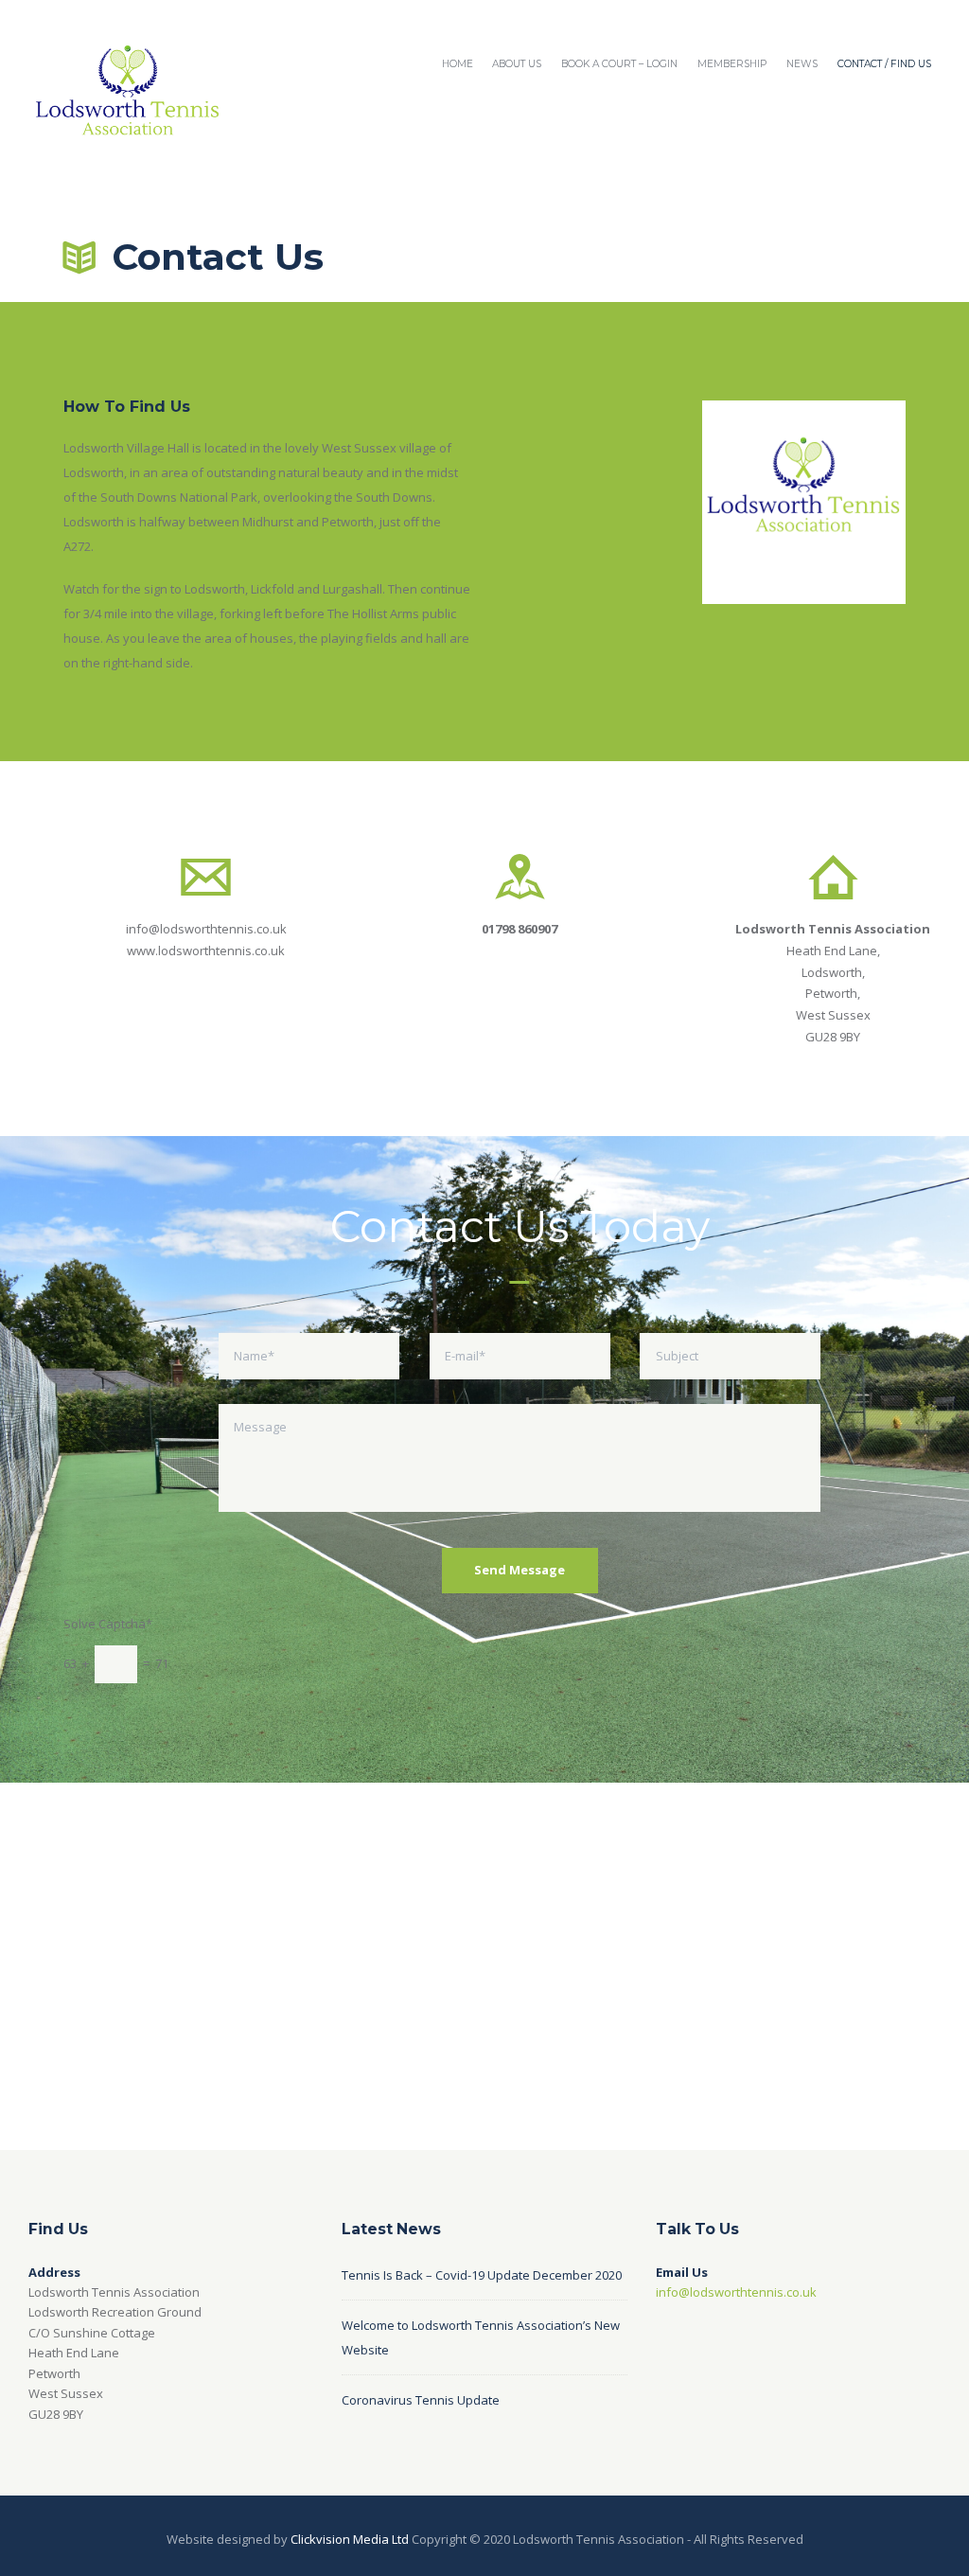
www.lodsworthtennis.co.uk (206, 950)
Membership (732, 64)
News (802, 64)
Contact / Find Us (884, 64)
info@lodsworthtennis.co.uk (206, 929)
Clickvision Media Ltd (350, 2539)
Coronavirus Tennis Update (421, 2400)
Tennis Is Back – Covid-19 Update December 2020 (482, 2275)
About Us (517, 64)
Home (458, 64)
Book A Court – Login (619, 64)
